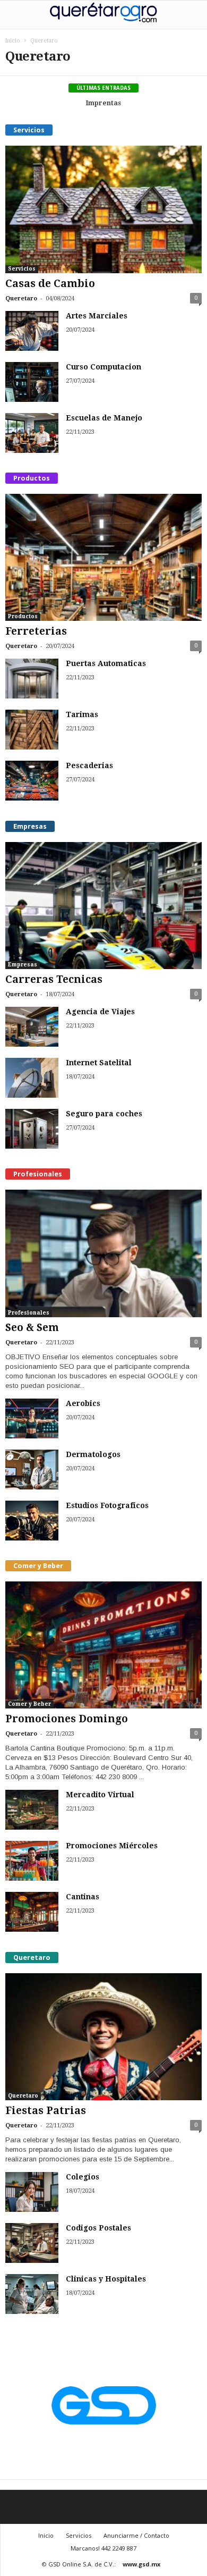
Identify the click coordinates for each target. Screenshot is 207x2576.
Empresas (23, 965)
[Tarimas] (32, 730)
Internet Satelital (99, 1063)
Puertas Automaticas (106, 663)
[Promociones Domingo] (103, 1645)
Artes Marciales (97, 316)
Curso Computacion (103, 367)
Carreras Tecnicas (54, 979)
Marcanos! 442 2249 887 (103, 2548)
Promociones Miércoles (112, 1846)
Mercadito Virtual (100, 1795)
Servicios (22, 269)
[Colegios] (32, 2192)
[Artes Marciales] (32, 331)
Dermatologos (93, 1454)
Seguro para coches (104, 1114)
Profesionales (29, 1313)
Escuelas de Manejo (104, 418)
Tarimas (82, 714)
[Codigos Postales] (32, 2243)
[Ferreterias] (103, 557)
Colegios (83, 2177)
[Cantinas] (32, 1912)
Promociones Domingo (67, 1719)
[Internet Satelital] (32, 1078)
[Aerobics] (32, 1419)
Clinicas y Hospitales (106, 2279)
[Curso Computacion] (32, 382)
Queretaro (21, 298)
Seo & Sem (32, 1328)
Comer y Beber (29, 1704)
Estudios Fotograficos (107, 1505)
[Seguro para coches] (32, 1129)
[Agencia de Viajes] (32, 1027)
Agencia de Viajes (100, 1012)
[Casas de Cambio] (103, 209)
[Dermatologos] (32, 1470)
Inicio (13, 41)
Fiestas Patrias (46, 2111)
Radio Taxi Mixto (105, 103)
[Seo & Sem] (103, 1253)
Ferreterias (36, 631)
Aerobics (83, 1403)
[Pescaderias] (32, 781)
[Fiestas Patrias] (103, 2037)
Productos (23, 616)
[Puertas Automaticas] (32, 679)
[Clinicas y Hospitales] (32, 2294)
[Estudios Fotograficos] (32, 1521)
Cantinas (83, 1897)
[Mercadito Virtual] (32, 1810)
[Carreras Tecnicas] (103, 906)
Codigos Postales (98, 2228)
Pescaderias (89, 765)
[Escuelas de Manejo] (32, 433)
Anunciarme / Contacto (136, 2535)
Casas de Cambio (50, 284)
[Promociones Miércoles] (32, 1861)
